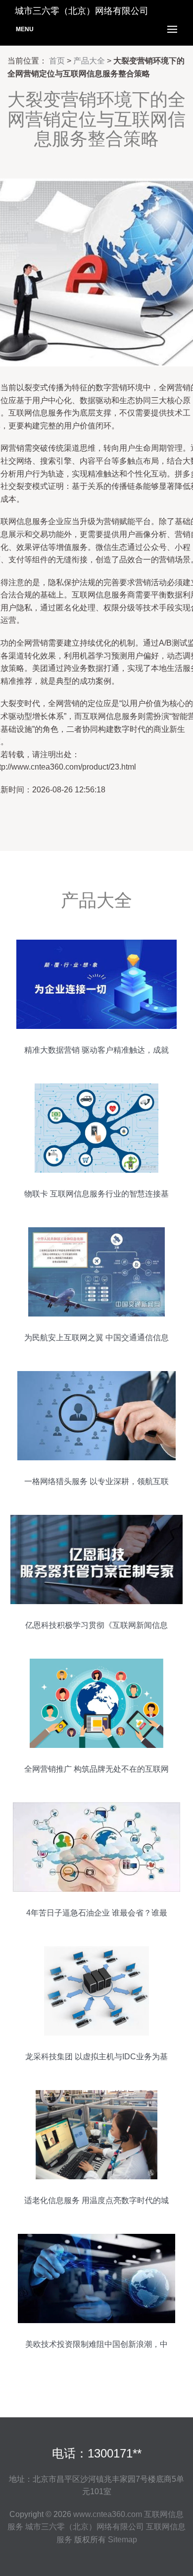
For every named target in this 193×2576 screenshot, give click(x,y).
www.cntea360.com (108, 2514)
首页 (57, 61)
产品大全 (89, 61)
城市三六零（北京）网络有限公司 (85, 2527)
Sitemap (122, 2540)
